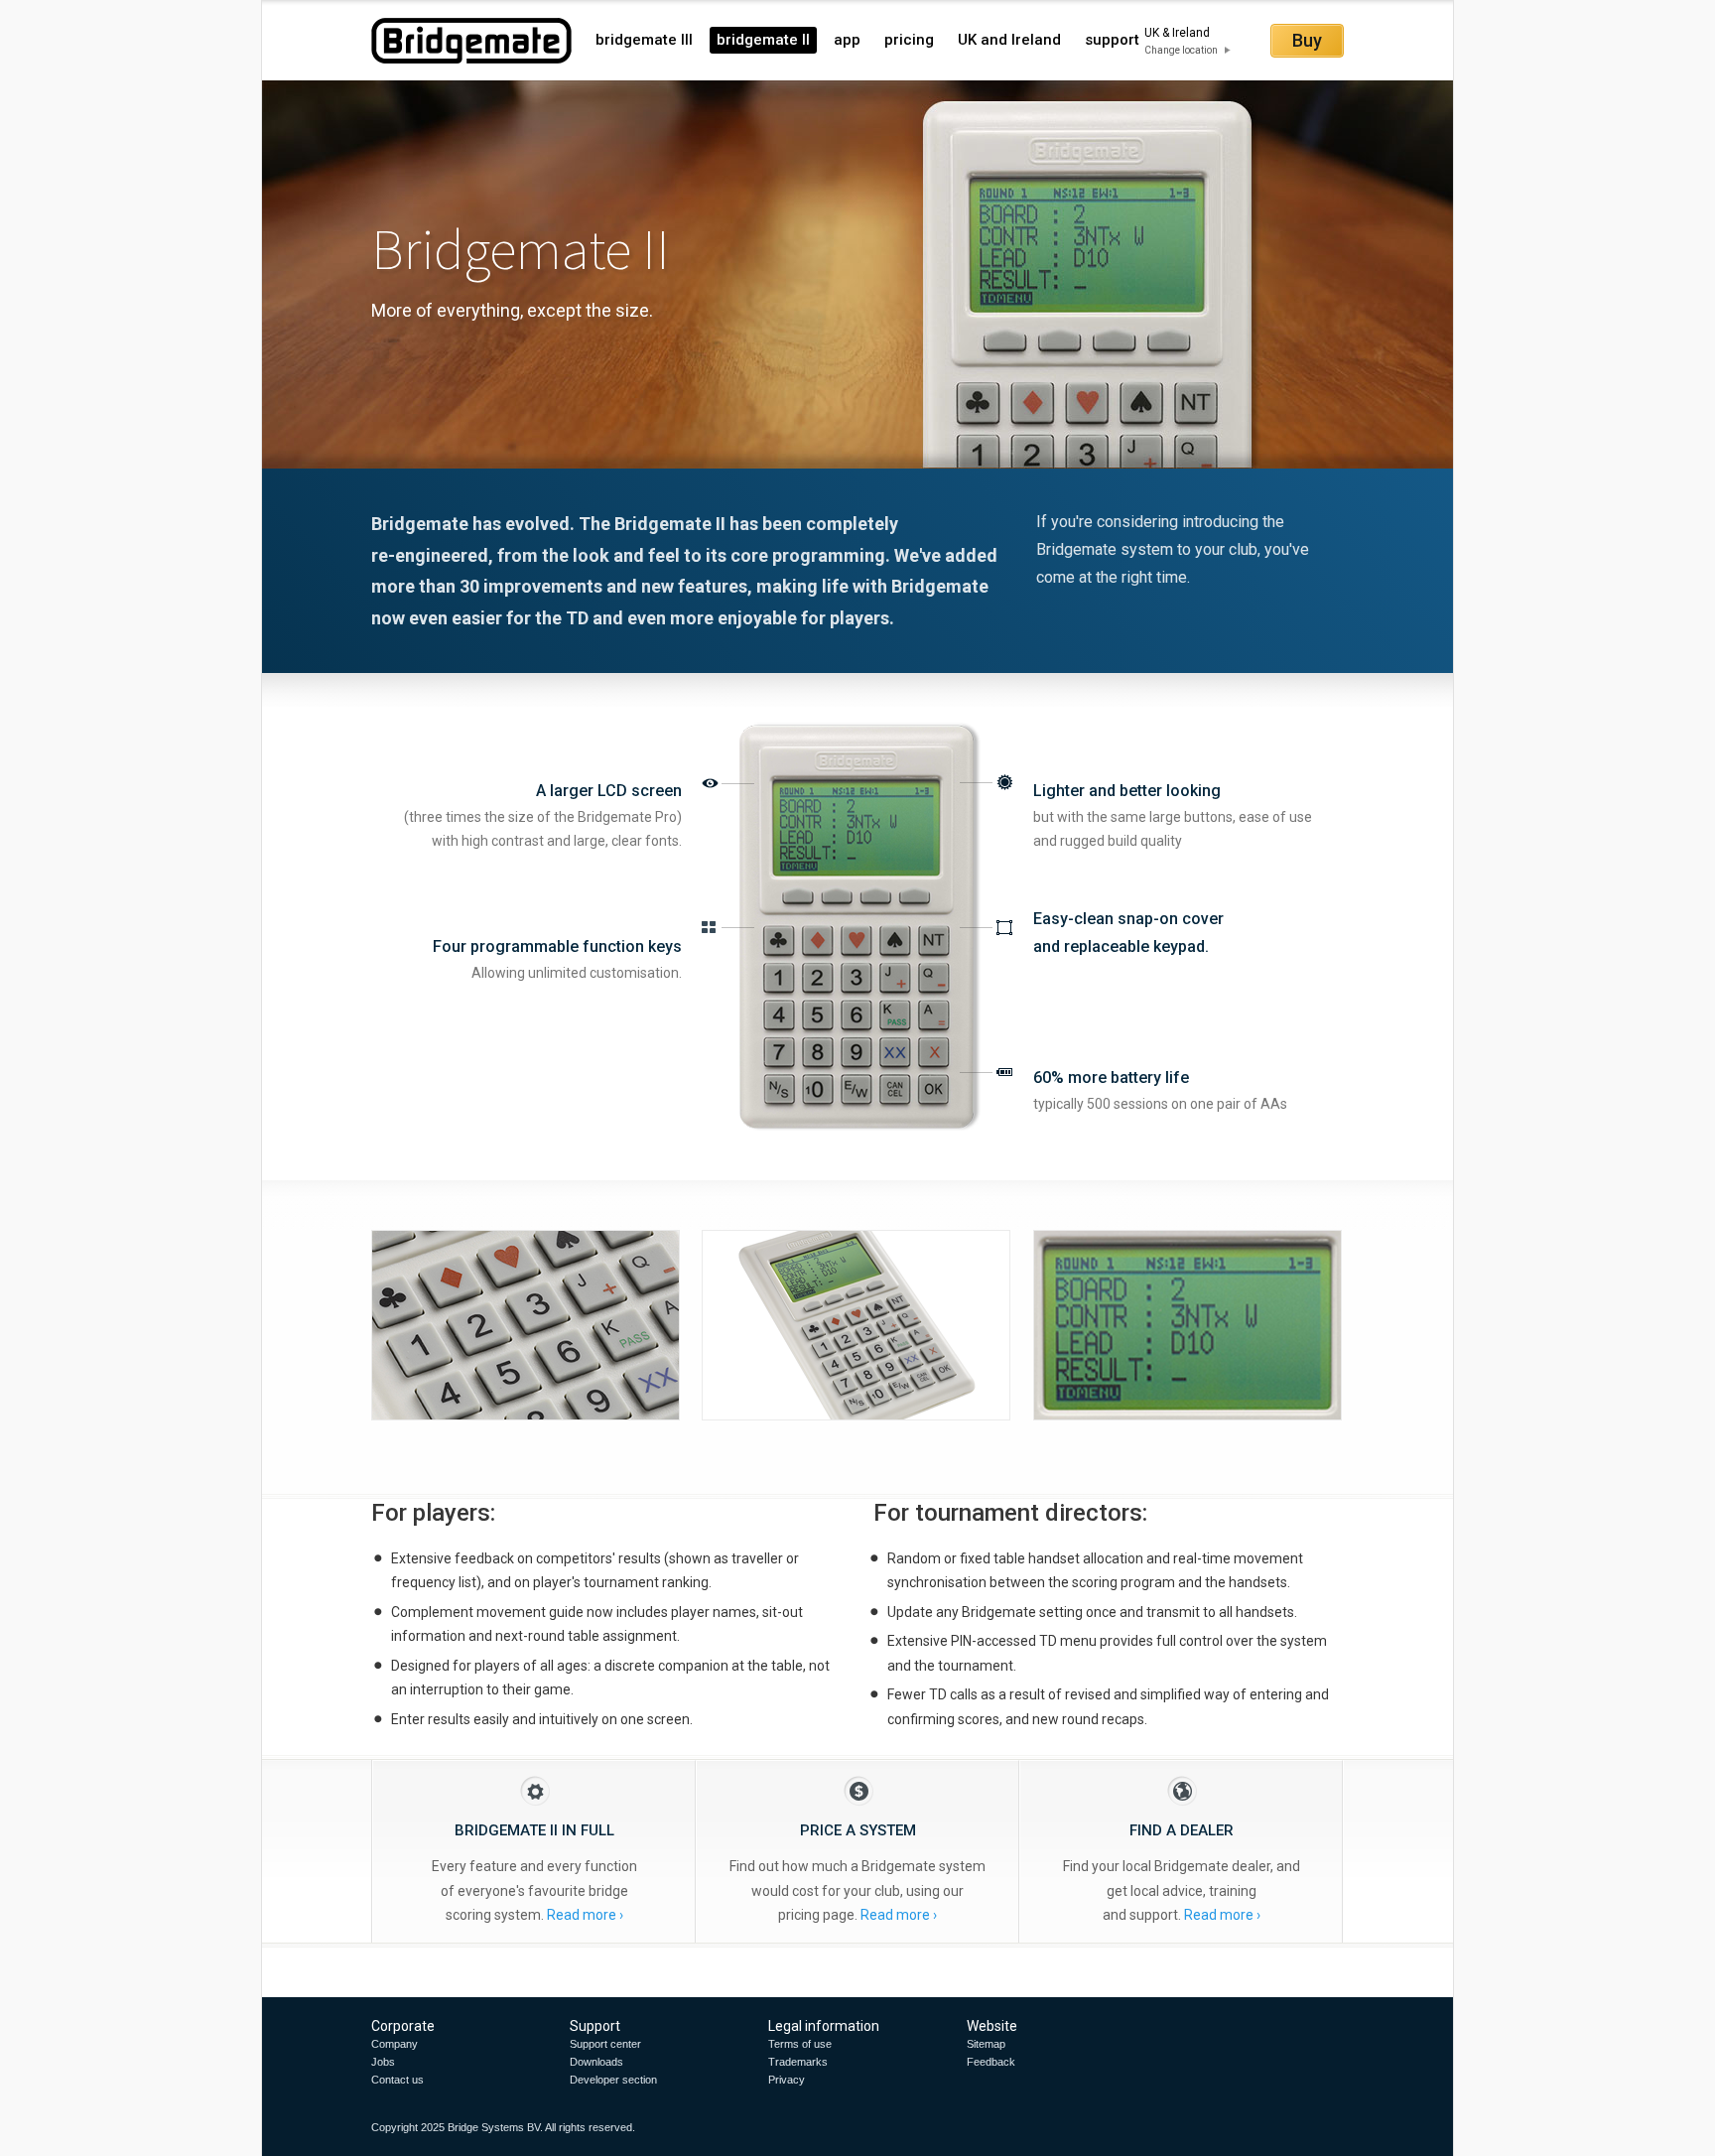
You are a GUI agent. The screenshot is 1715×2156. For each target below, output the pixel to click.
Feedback (991, 2062)
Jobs (383, 2062)
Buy (1307, 40)
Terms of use (800, 2044)
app (847, 40)
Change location (1181, 50)
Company (395, 2044)
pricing (909, 40)
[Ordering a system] (859, 1915)
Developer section (613, 2080)
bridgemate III (644, 40)
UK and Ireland (1009, 40)
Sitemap (986, 2044)
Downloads (596, 2062)
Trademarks (798, 2062)
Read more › (585, 1915)
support (1112, 40)
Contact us (397, 2080)
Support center (605, 2044)
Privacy (787, 2080)
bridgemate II (763, 40)
